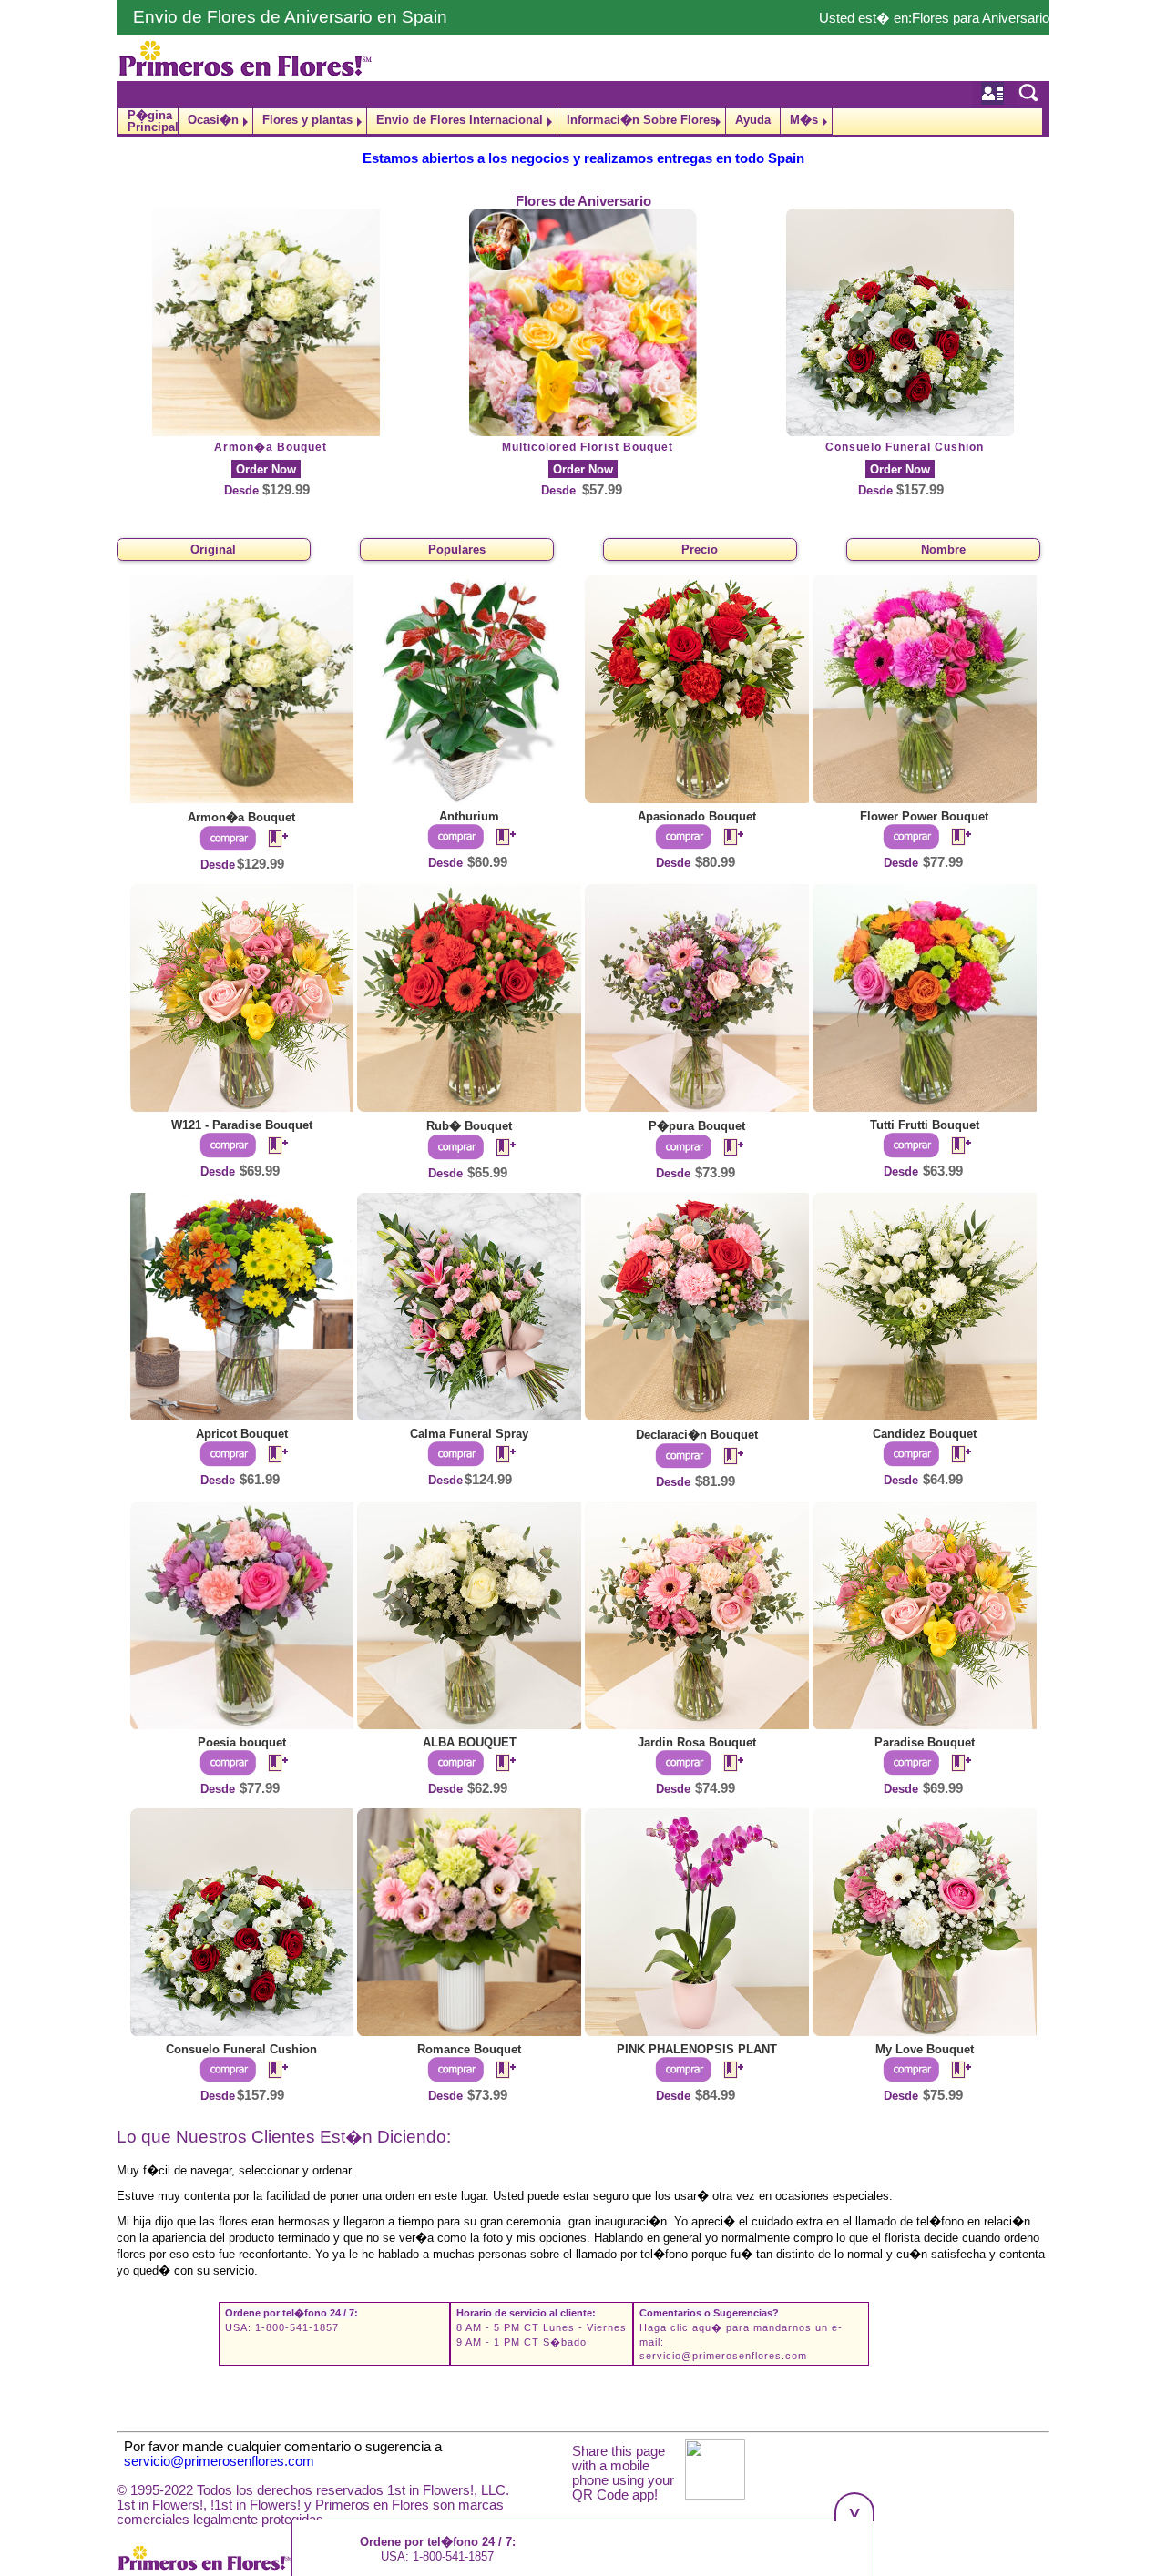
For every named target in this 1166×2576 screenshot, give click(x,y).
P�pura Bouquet (697, 1126)
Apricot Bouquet (242, 1434)
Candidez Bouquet (925, 1434)
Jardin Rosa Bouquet (697, 1742)
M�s (804, 120)
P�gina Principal (153, 121)
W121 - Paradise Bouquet (242, 1125)
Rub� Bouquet (469, 1126)
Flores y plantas (307, 120)
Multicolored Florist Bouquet (588, 447)
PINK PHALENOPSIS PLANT (697, 2049)
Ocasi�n (213, 120)
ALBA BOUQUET (470, 1742)
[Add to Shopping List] (271, 840)
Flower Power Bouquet (924, 816)
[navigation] (583, 122)
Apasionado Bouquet (697, 816)
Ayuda (753, 120)
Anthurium (469, 816)
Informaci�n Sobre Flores (641, 120)
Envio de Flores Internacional (460, 120)
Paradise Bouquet (925, 1742)
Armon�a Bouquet (271, 447)
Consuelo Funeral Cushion (905, 447)
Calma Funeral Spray (469, 1434)
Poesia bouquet (242, 1742)
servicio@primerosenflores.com (723, 2356)
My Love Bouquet (925, 2049)
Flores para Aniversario (981, 18)
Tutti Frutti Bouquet (925, 1125)
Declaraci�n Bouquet (697, 1435)
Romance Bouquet (469, 2049)
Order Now (266, 469)
